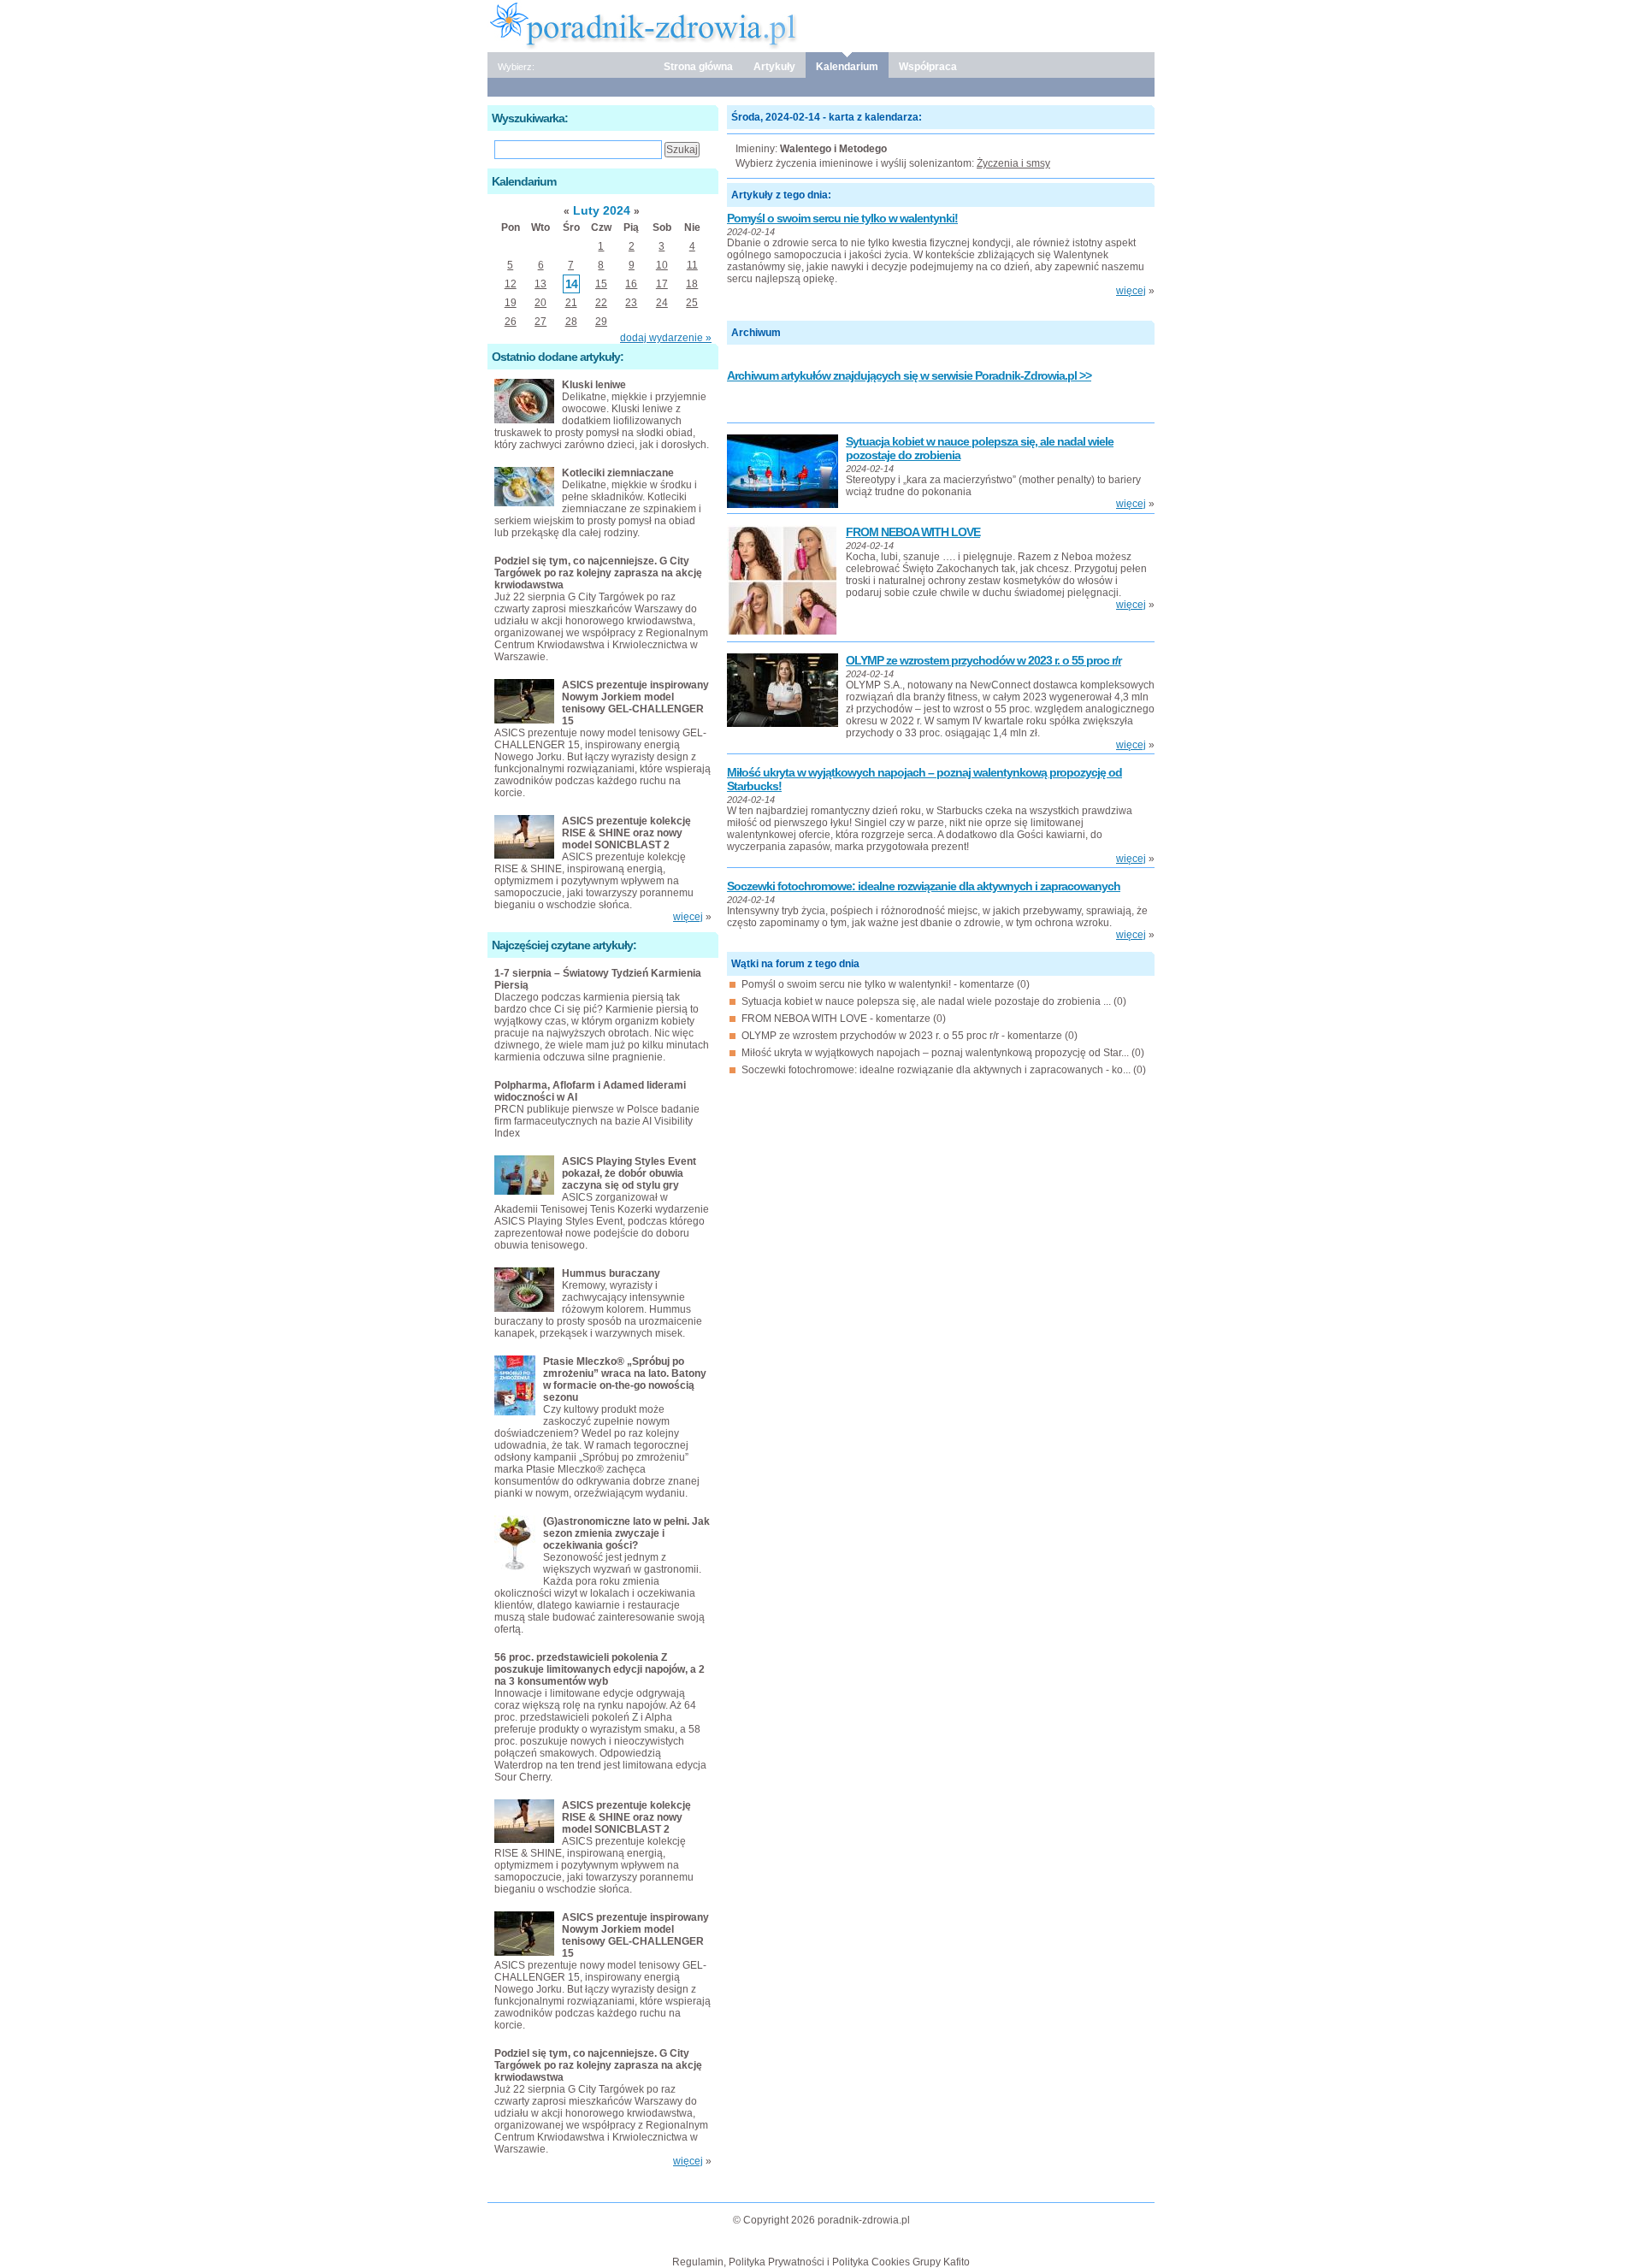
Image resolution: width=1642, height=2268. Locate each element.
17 (662, 284)
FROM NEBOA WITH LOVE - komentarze (836, 1019)
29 (601, 322)
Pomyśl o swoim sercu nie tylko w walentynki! (842, 218)
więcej (1131, 291)
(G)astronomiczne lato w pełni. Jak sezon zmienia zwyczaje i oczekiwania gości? (626, 1533)
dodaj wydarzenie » (666, 338)
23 (631, 303)
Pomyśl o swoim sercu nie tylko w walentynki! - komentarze (878, 984)
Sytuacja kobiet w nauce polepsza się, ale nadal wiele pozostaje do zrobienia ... (926, 1001)
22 (601, 303)
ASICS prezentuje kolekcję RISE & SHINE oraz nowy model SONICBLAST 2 (626, 833)
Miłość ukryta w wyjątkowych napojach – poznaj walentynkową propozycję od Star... (935, 1053)
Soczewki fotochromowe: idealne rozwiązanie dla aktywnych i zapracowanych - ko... (936, 1070)
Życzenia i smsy (1013, 163)
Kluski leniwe (594, 385)
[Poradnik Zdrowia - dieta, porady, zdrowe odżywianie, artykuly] (821, 25)
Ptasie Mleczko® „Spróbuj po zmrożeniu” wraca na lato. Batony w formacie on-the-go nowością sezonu (625, 1379)
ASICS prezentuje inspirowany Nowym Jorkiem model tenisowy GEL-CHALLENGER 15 (635, 703)
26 (511, 322)
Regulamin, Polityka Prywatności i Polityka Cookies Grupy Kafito (821, 2262)
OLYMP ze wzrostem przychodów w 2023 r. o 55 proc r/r (983, 660)
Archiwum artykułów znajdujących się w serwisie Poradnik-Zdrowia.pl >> (909, 375)
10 (662, 265)
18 (692, 284)
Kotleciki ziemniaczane (618, 473)
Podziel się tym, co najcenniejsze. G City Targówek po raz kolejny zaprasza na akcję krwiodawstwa (598, 573)
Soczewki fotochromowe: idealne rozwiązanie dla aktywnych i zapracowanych (924, 886)
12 (511, 284)
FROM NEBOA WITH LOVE (913, 532)
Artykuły (774, 67)
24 (662, 303)
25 (692, 303)
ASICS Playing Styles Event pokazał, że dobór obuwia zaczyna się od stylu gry (629, 1173)
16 (631, 284)
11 (692, 265)
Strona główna (698, 67)
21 (571, 303)
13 (540, 284)
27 (540, 322)
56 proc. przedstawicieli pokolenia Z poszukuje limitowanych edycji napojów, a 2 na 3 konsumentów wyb (600, 1669)
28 (571, 322)
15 (601, 284)
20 (540, 303)
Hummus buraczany (611, 1273)
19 (511, 303)
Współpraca (928, 67)
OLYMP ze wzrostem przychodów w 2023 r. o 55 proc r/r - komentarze (902, 1036)
